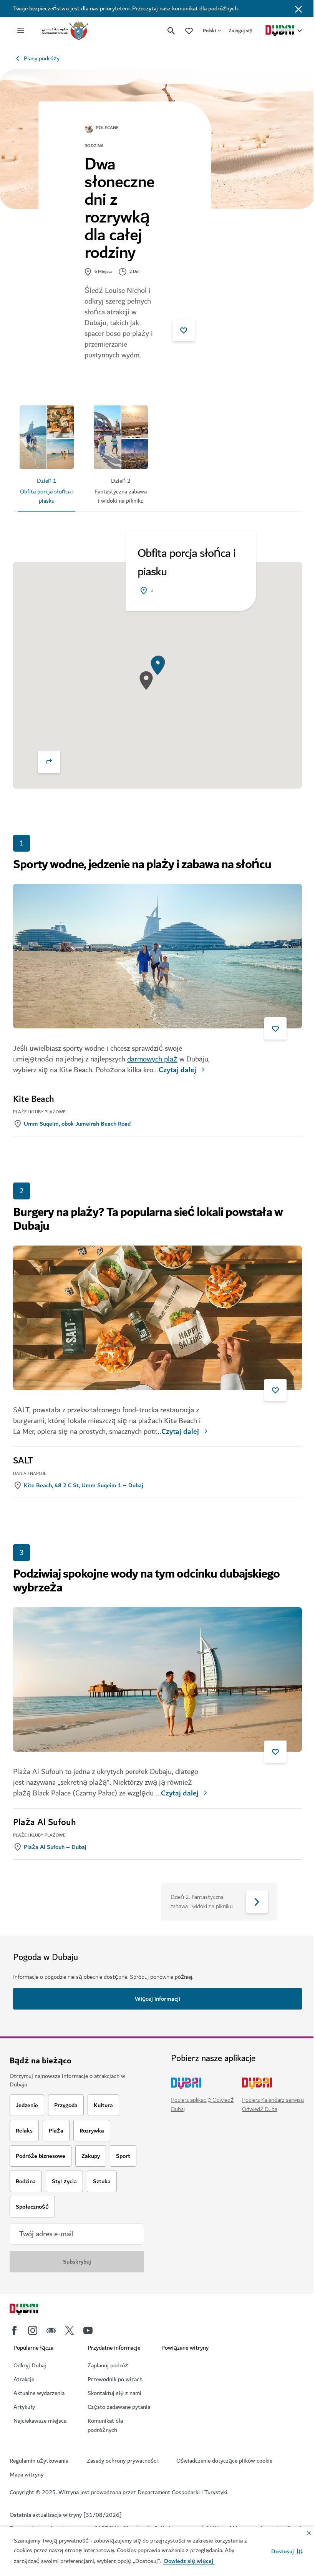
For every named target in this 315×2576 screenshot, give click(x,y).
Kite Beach (34, 1099)
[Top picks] (189, 31)
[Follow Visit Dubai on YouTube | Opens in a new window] (88, 2330)
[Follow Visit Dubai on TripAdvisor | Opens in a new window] (51, 2330)
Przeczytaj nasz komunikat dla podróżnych (185, 8)
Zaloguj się (240, 31)
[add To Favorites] (184, 330)
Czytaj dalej (177, 1070)
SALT (23, 1461)
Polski (209, 31)
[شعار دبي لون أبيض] (33, 2310)
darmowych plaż (152, 1059)
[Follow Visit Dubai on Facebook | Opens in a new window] (14, 2330)
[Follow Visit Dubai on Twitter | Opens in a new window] (70, 2330)
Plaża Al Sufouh (45, 1822)
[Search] (171, 31)
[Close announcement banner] (298, 8)
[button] (287, 2551)
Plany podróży (42, 58)
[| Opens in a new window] (33, 2330)
